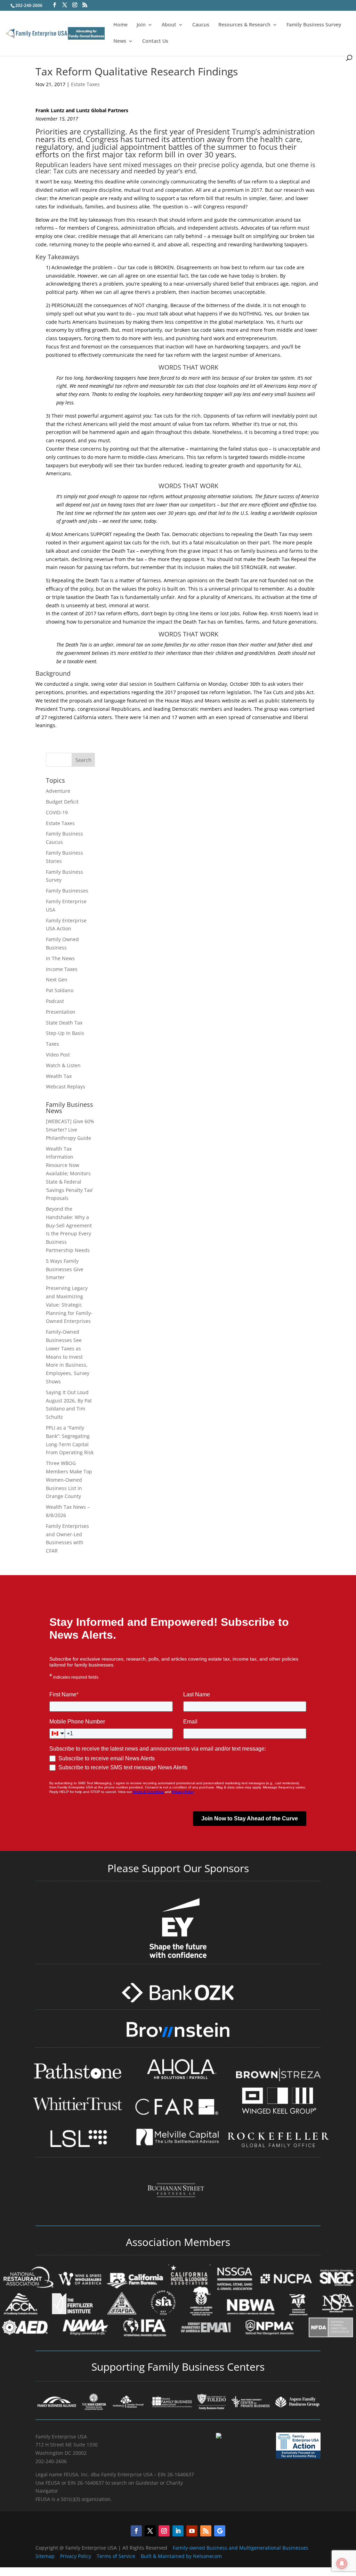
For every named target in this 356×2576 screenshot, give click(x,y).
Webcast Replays (66, 1087)
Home (120, 25)
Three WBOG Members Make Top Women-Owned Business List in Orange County (69, 1480)
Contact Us (155, 41)
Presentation (61, 1012)
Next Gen (57, 980)
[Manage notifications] (342, 2563)
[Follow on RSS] (206, 2531)
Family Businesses (67, 891)
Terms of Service (116, 2556)
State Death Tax (64, 1023)
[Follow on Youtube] (192, 2531)
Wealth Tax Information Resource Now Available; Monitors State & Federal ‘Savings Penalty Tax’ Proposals (69, 1174)
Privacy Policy (76, 2556)
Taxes (52, 1044)
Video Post (58, 1055)
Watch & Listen (63, 1065)
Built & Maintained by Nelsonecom (181, 2556)
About (169, 25)
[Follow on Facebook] (136, 2531)
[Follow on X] (150, 2531)
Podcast (55, 1001)
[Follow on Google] (220, 2531)
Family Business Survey (314, 25)
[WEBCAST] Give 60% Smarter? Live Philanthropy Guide (70, 1130)
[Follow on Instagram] (164, 2531)
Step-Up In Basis (65, 1033)
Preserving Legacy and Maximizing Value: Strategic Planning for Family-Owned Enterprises (69, 1305)
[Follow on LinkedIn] (178, 2531)
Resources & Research (244, 25)
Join (141, 25)
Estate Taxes (85, 84)
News (120, 41)
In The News (60, 958)
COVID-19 (57, 812)
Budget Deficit (62, 802)
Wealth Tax (59, 1076)
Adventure (58, 791)
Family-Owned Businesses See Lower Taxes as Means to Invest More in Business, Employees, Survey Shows (68, 1357)
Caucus (201, 25)
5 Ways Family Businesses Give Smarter (65, 1269)
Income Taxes (62, 969)
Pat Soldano (60, 990)
